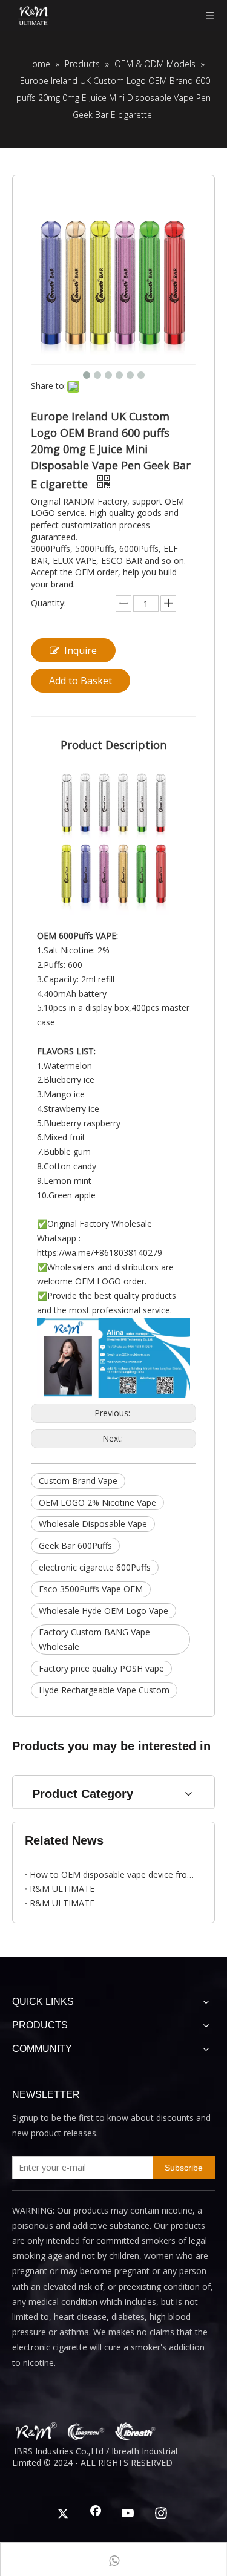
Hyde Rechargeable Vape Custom (104, 1690)
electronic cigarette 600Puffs (95, 1567)
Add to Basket (81, 681)
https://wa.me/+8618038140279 (100, 1253)
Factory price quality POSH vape (101, 1668)
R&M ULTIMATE (62, 1888)
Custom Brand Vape (78, 1481)
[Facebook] (96, 2514)
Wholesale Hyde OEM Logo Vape (104, 1611)
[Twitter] (63, 2514)
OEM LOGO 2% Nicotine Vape (97, 1502)
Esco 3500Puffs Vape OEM (91, 1589)
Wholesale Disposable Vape (93, 1524)
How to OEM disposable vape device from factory (113, 1875)
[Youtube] (128, 2514)
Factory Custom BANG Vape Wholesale (94, 1639)
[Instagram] (161, 2514)
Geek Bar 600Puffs (75, 1545)
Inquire (81, 650)
